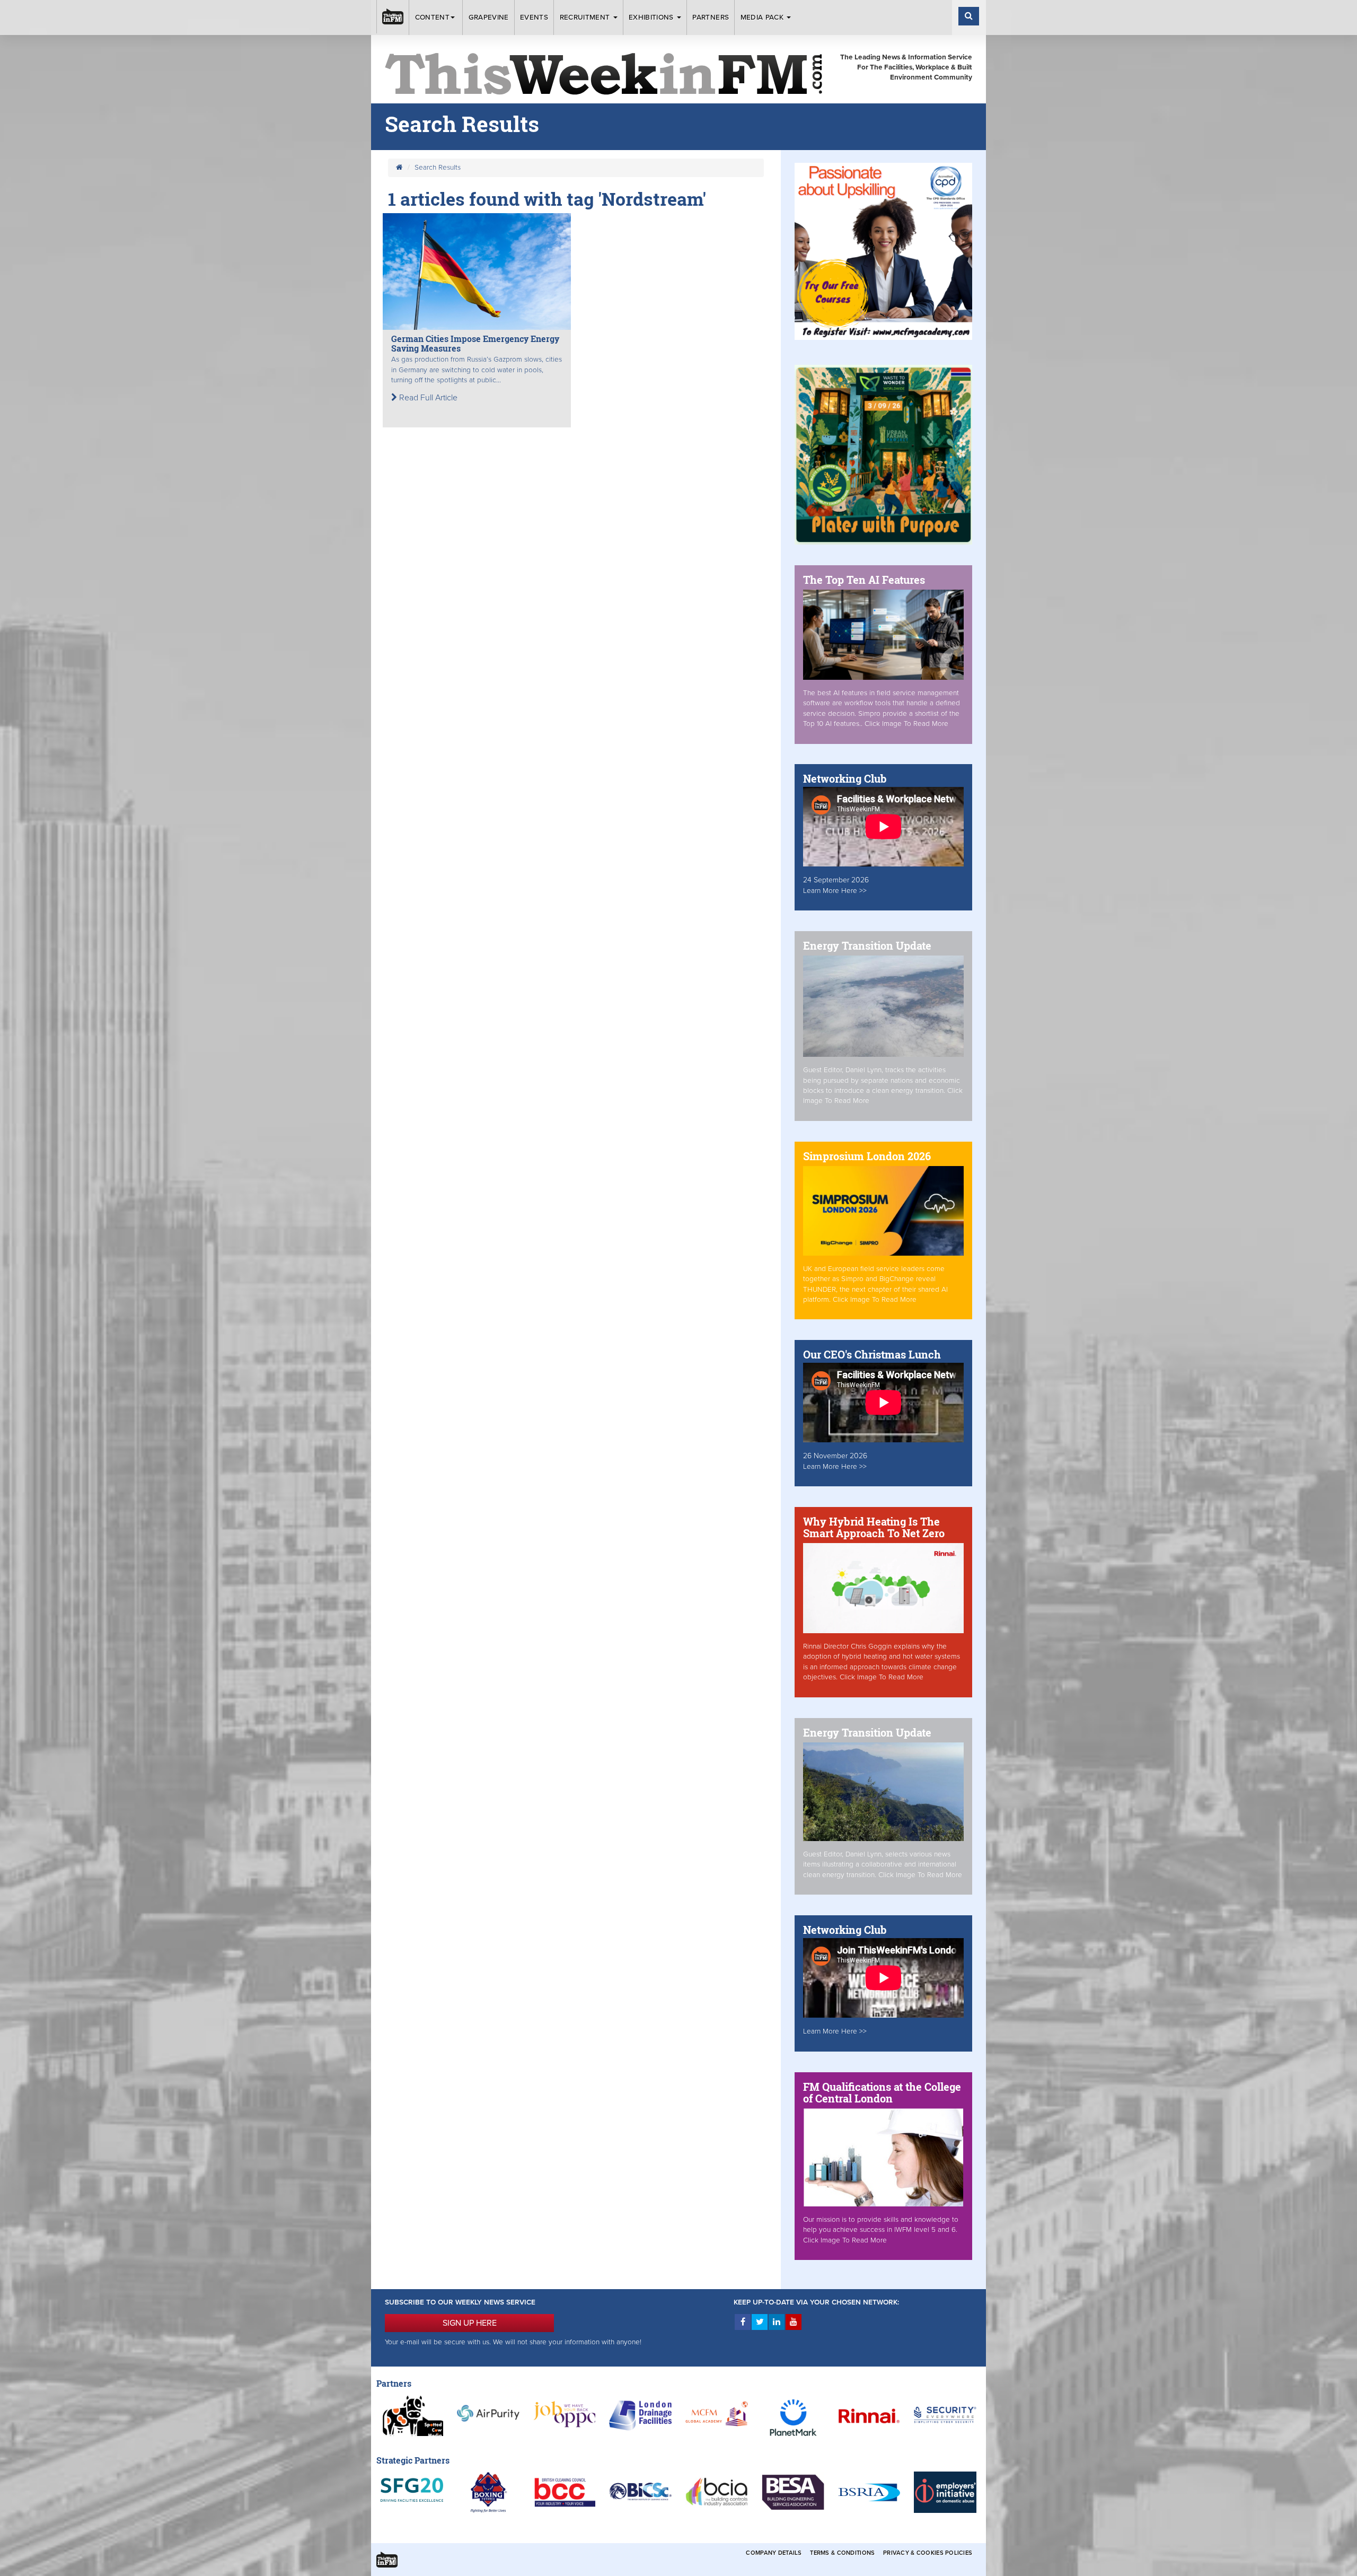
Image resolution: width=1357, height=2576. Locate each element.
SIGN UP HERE (470, 2323)
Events (534, 17)
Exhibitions (652, 17)
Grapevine (489, 17)
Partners (711, 17)
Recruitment (586, 17)
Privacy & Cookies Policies (928, 2553)
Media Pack (763, 17)
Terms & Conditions (842, 2553)
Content (432, 17)
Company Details (774, 2553)
